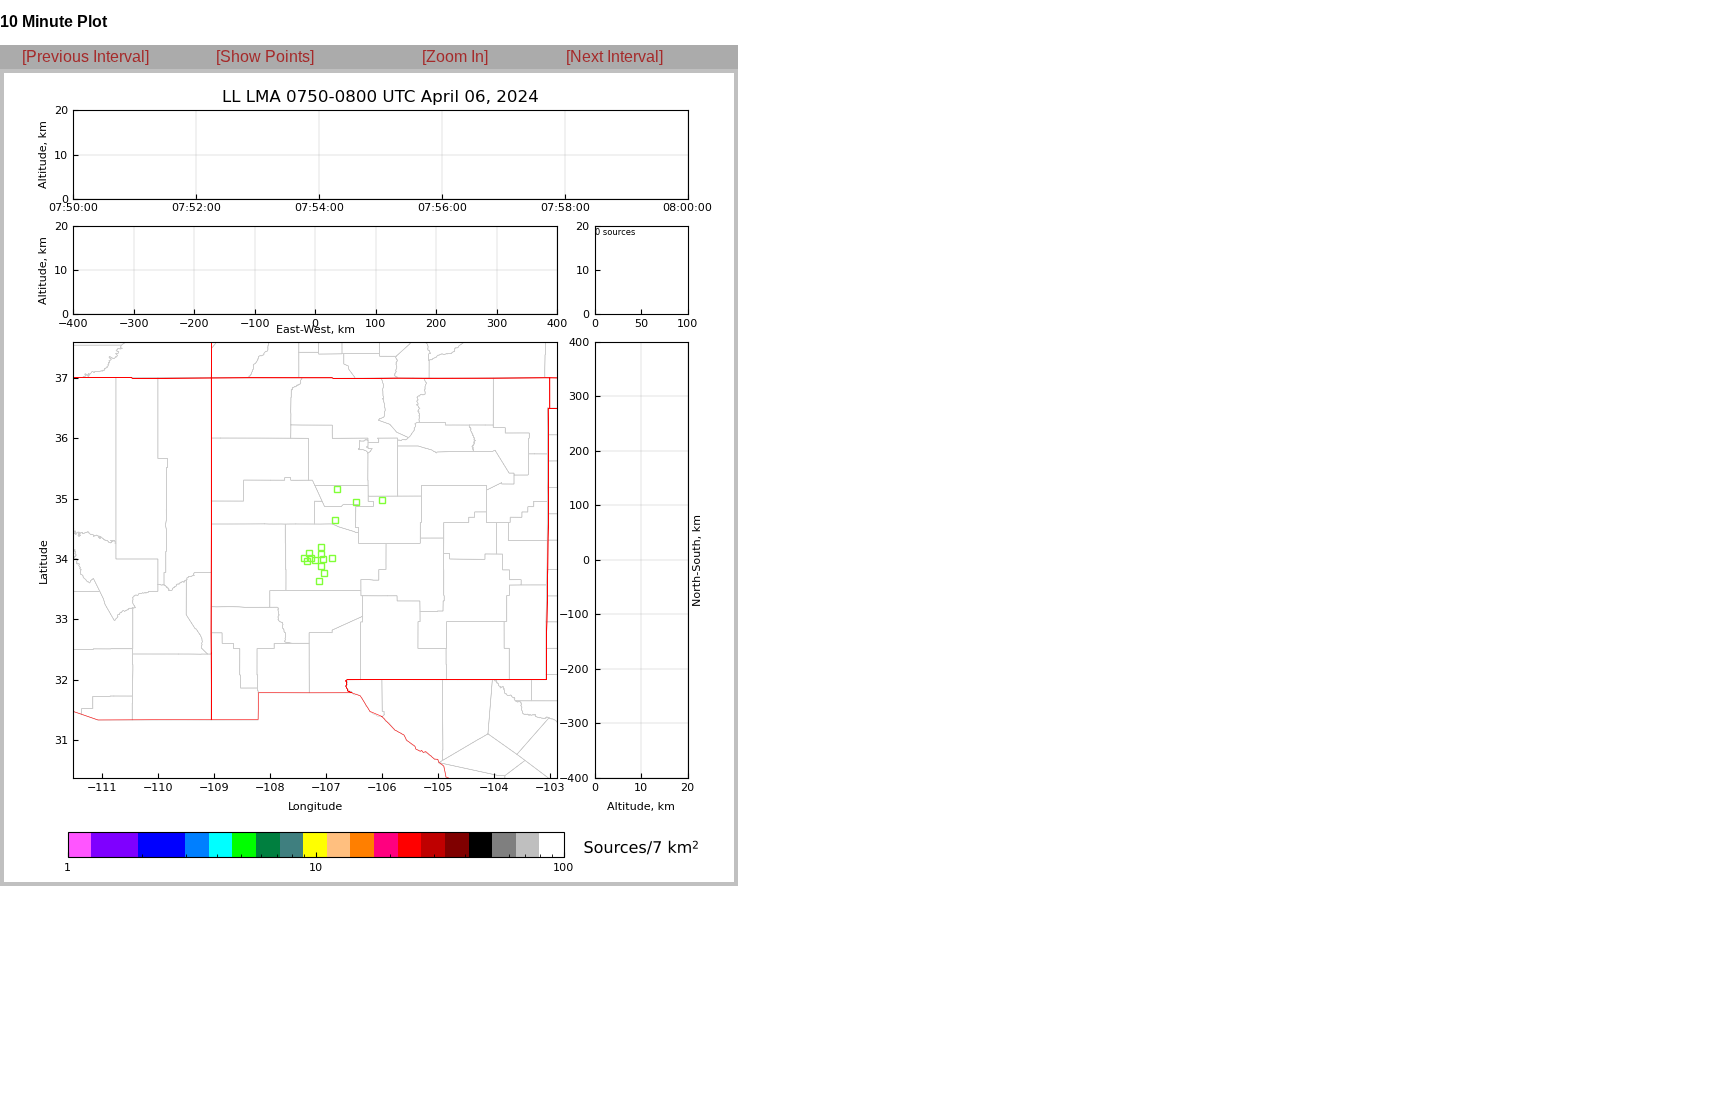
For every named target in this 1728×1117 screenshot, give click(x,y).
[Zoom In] (455, 56)
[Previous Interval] (85, 56)
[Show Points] (265, 56)
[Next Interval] (614, 56)
